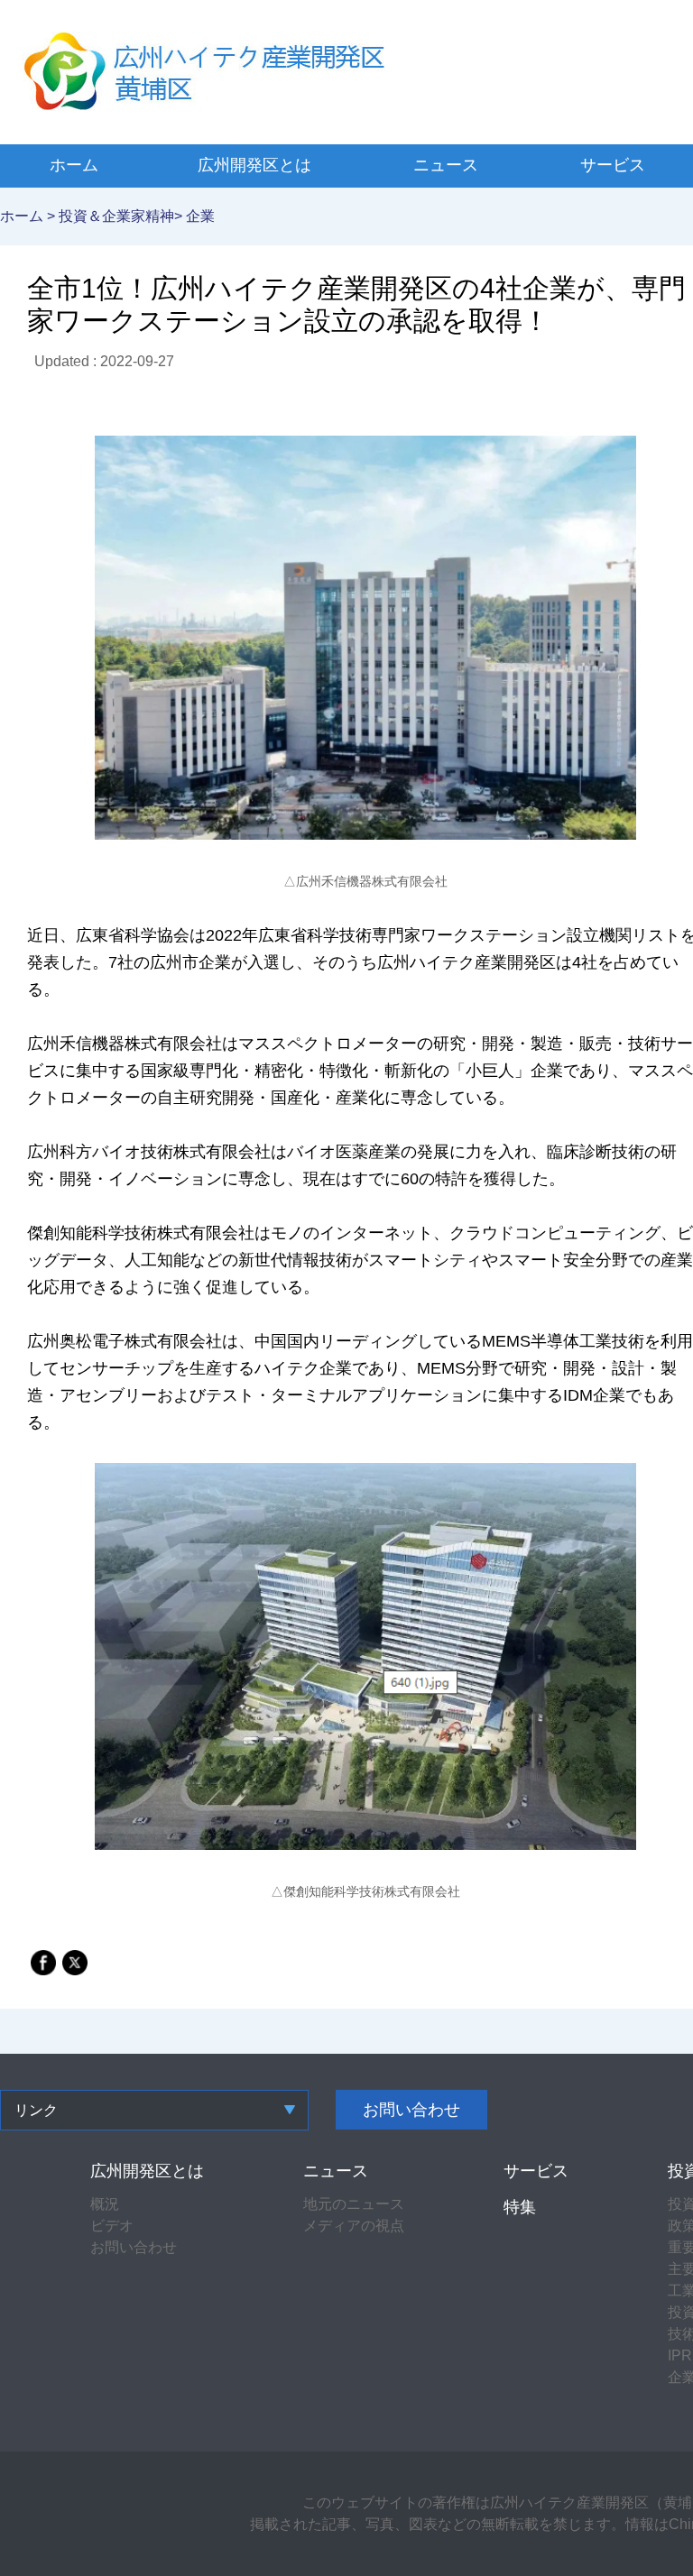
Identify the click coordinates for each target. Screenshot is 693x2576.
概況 (105, 2204)
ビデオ (112, 2226)
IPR (680, 2355)
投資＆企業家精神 (116, 216)
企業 (200, 216)
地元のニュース (354, 2204)
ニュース (446, 165)
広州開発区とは (254, 165)
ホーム (74, 165)
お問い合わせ (411, 2110)
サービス (613, 165)
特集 (520, 2207)
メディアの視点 (354, 2226)
